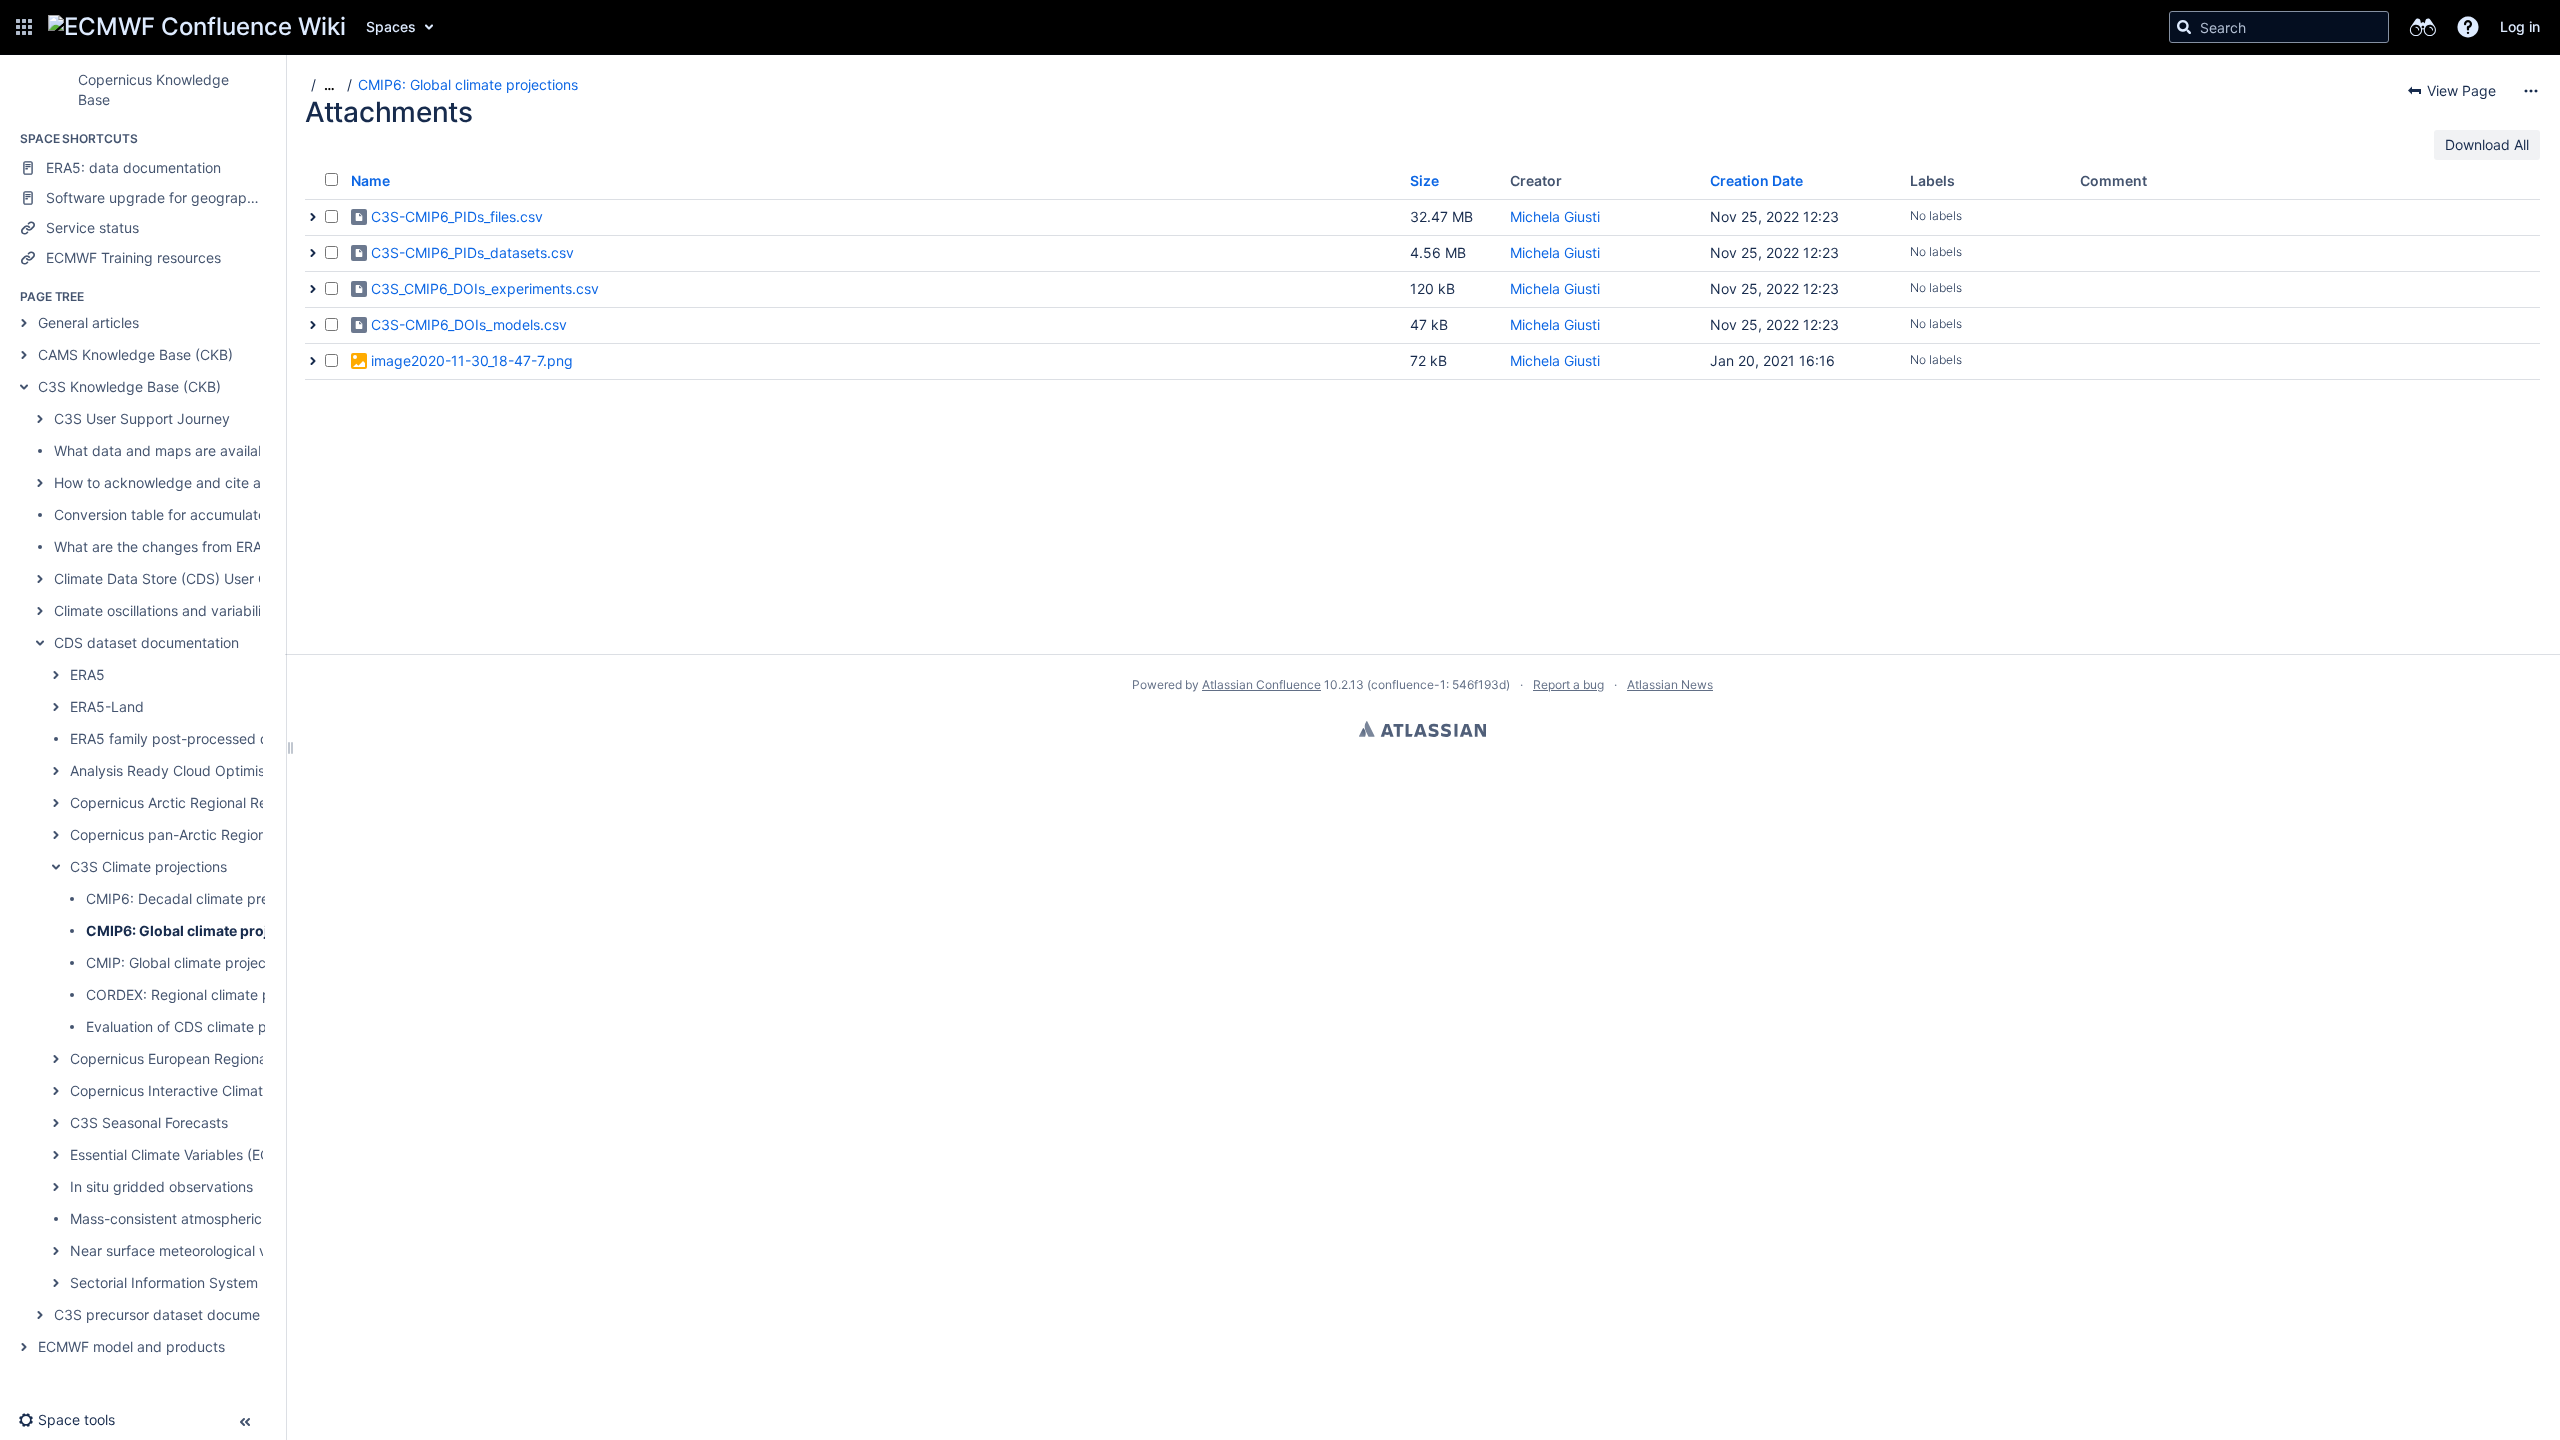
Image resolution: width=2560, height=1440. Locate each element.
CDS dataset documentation (146, 642)
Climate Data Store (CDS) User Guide (175, 578)
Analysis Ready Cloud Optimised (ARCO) (202, 770)
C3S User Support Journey (142, 418)
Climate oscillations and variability (164, 610)
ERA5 (87, 674)
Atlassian (1422, 729)
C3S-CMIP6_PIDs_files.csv (457, 216)
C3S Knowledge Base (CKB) (129, 386)
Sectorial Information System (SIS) (182, 1282)
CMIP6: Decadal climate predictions (203, 898)
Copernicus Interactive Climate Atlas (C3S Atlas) (227, 1090)
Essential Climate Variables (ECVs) (180, 1154)
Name (370, 180)
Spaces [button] (391, 26)
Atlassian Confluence (1261, 684)
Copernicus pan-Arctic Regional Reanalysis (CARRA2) (244, 834)
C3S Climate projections (148, 866)
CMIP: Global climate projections (191, 962)
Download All (2487, 144)
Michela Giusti (1555, 216)
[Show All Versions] (313, 217)
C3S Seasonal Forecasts (149, 1122)
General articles (88, 322)
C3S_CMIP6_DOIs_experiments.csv (485, 288)
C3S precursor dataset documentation (179, 1314)
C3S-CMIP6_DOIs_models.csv (469, 324)
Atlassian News (1670, 684)
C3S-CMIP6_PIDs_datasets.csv (472, 252)
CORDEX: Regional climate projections (210, 994)
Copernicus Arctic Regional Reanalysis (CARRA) (224, 802)
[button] (24, 27)
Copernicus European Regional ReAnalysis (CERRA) (236, 1058)
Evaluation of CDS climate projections (208, 1026)
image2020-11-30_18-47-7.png (472, 360)
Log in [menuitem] (2520, 26)
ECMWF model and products (131, 1346)
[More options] (2531, 91)
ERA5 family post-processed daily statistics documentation (262, 738)
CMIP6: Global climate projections (202, 930)
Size (1424, 180)
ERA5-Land (107, 706)
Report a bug (1568, 684)
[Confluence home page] (197, 27)
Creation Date (1756, 180)
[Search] (2184, 27)
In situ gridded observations (161, 1186)
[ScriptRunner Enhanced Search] (2422, 27)
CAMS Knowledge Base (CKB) (135, 354)
